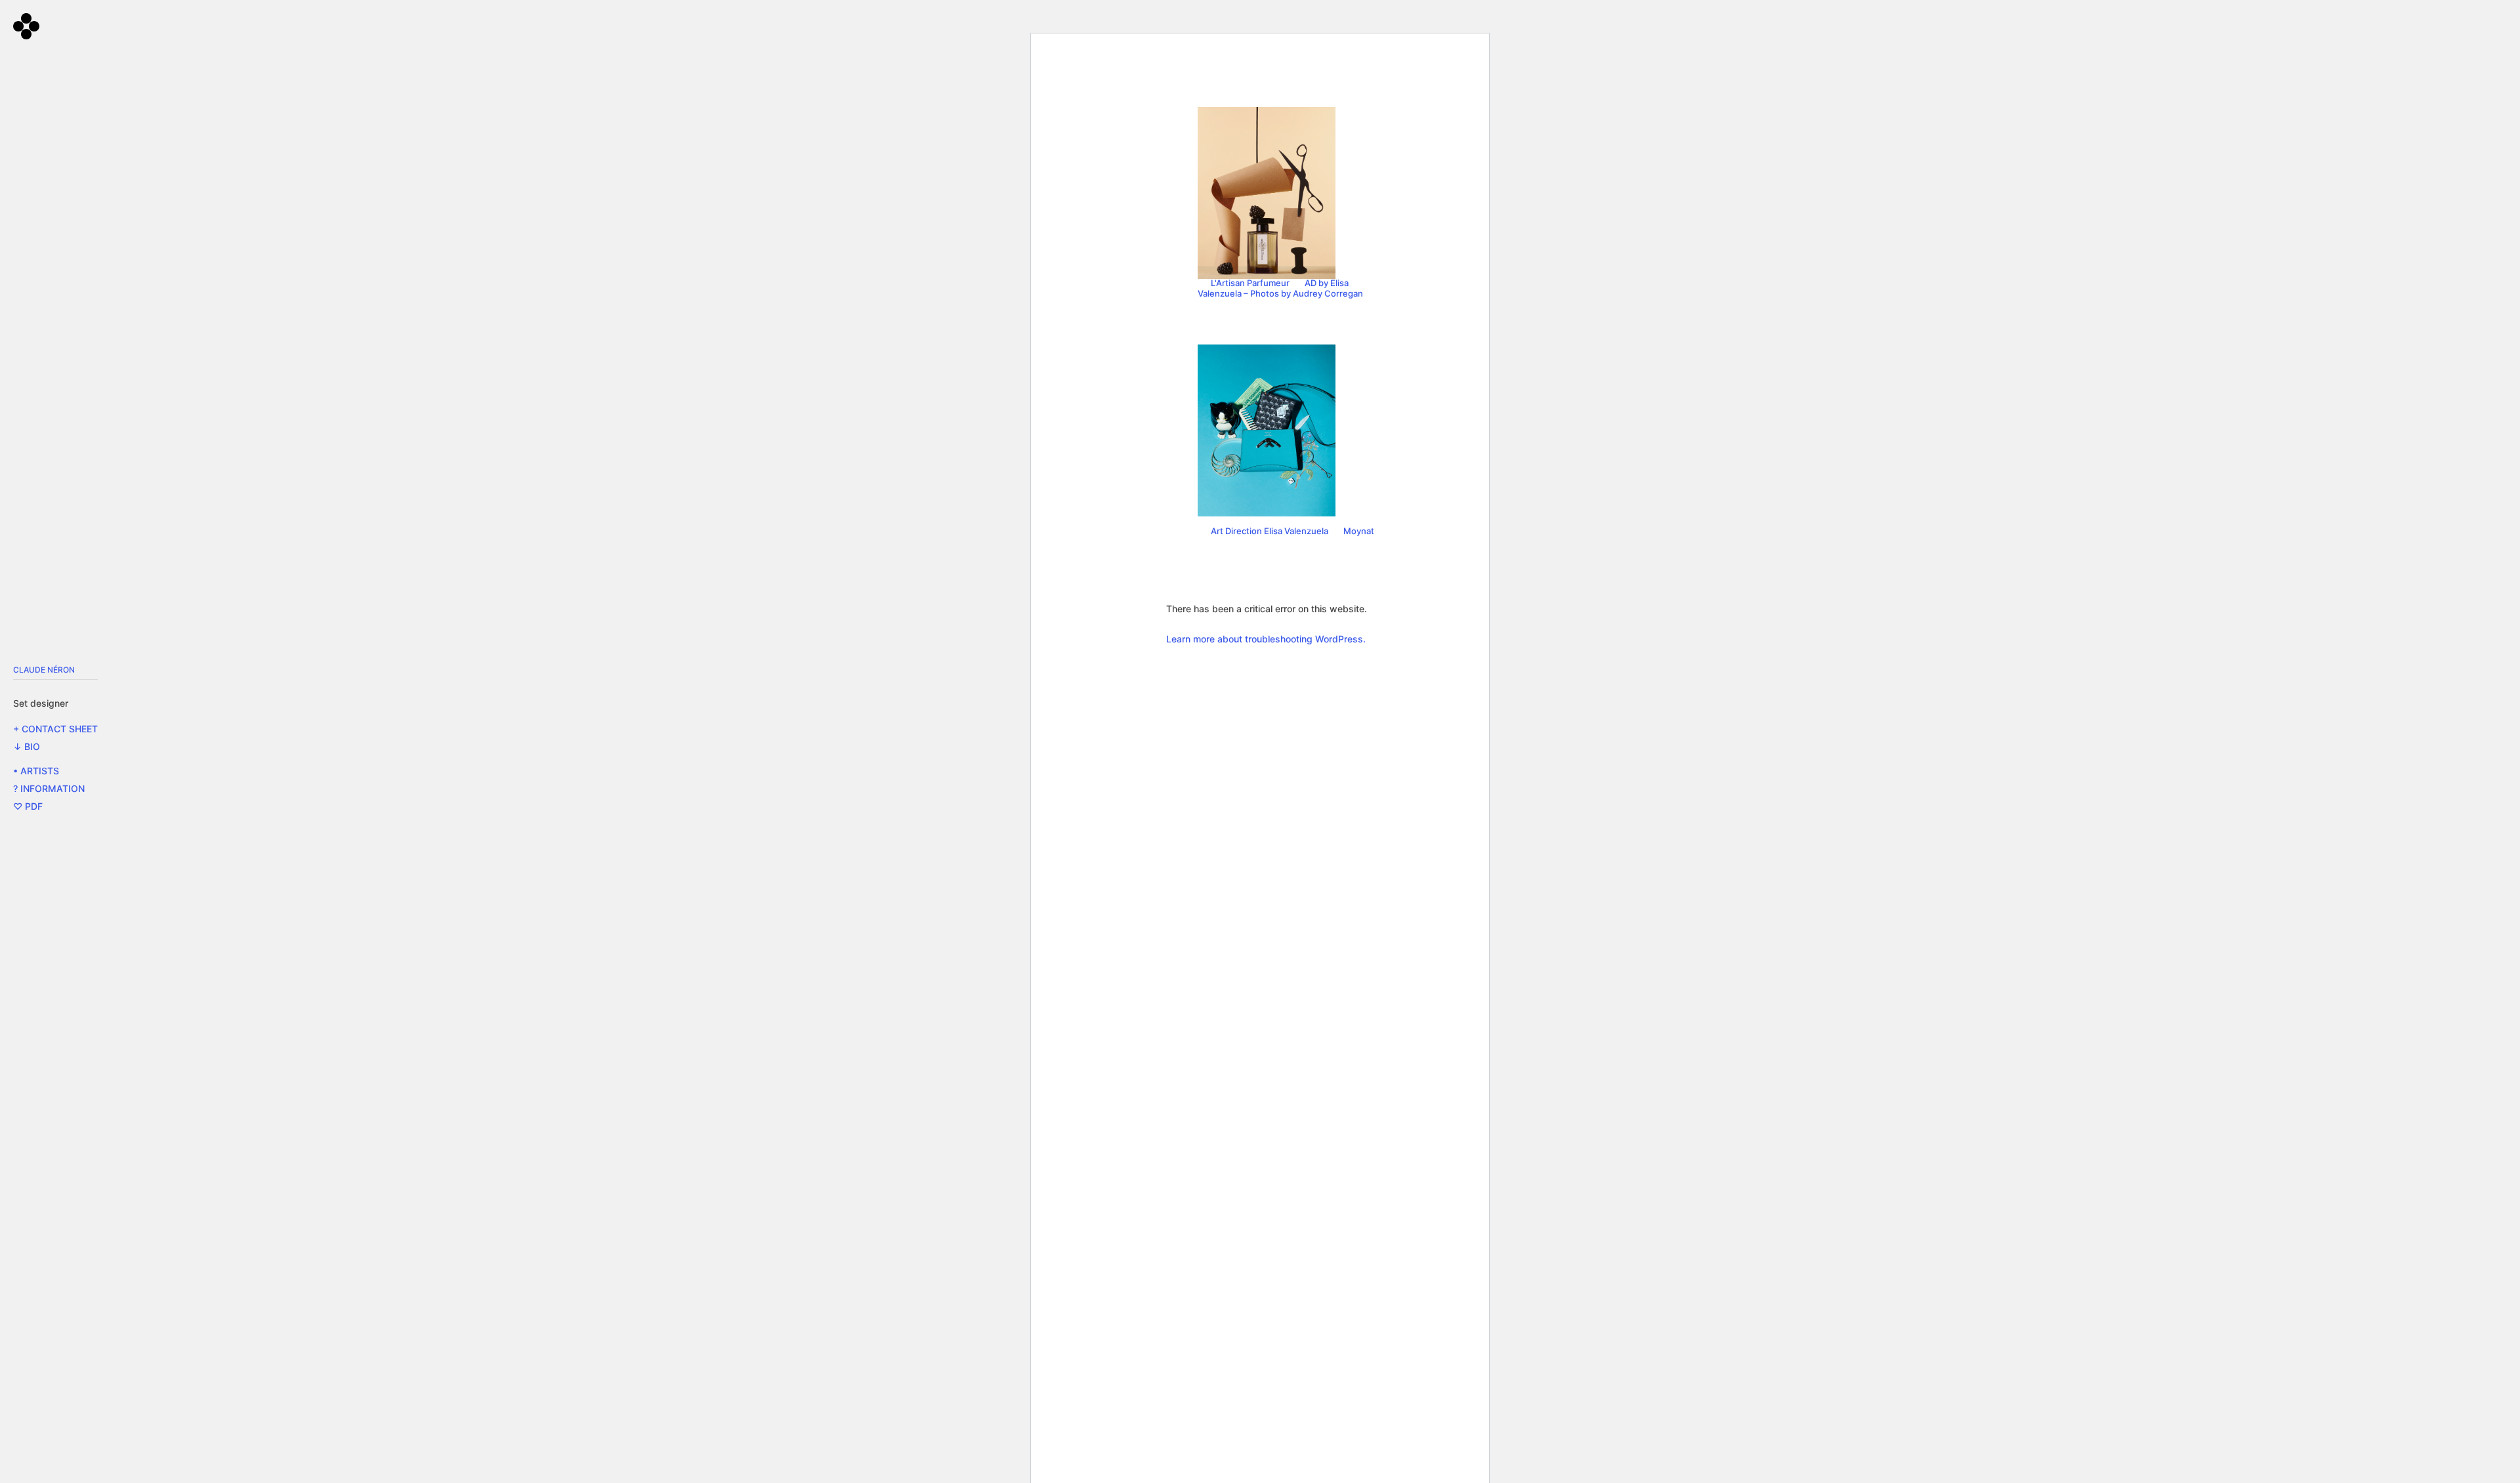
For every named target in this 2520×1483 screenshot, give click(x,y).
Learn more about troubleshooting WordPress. (1266, 639)
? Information (49, 788)
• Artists (36, 771)
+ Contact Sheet (55, 729)
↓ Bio (27, 746)
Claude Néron (44, 670)
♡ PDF (28, 806)
